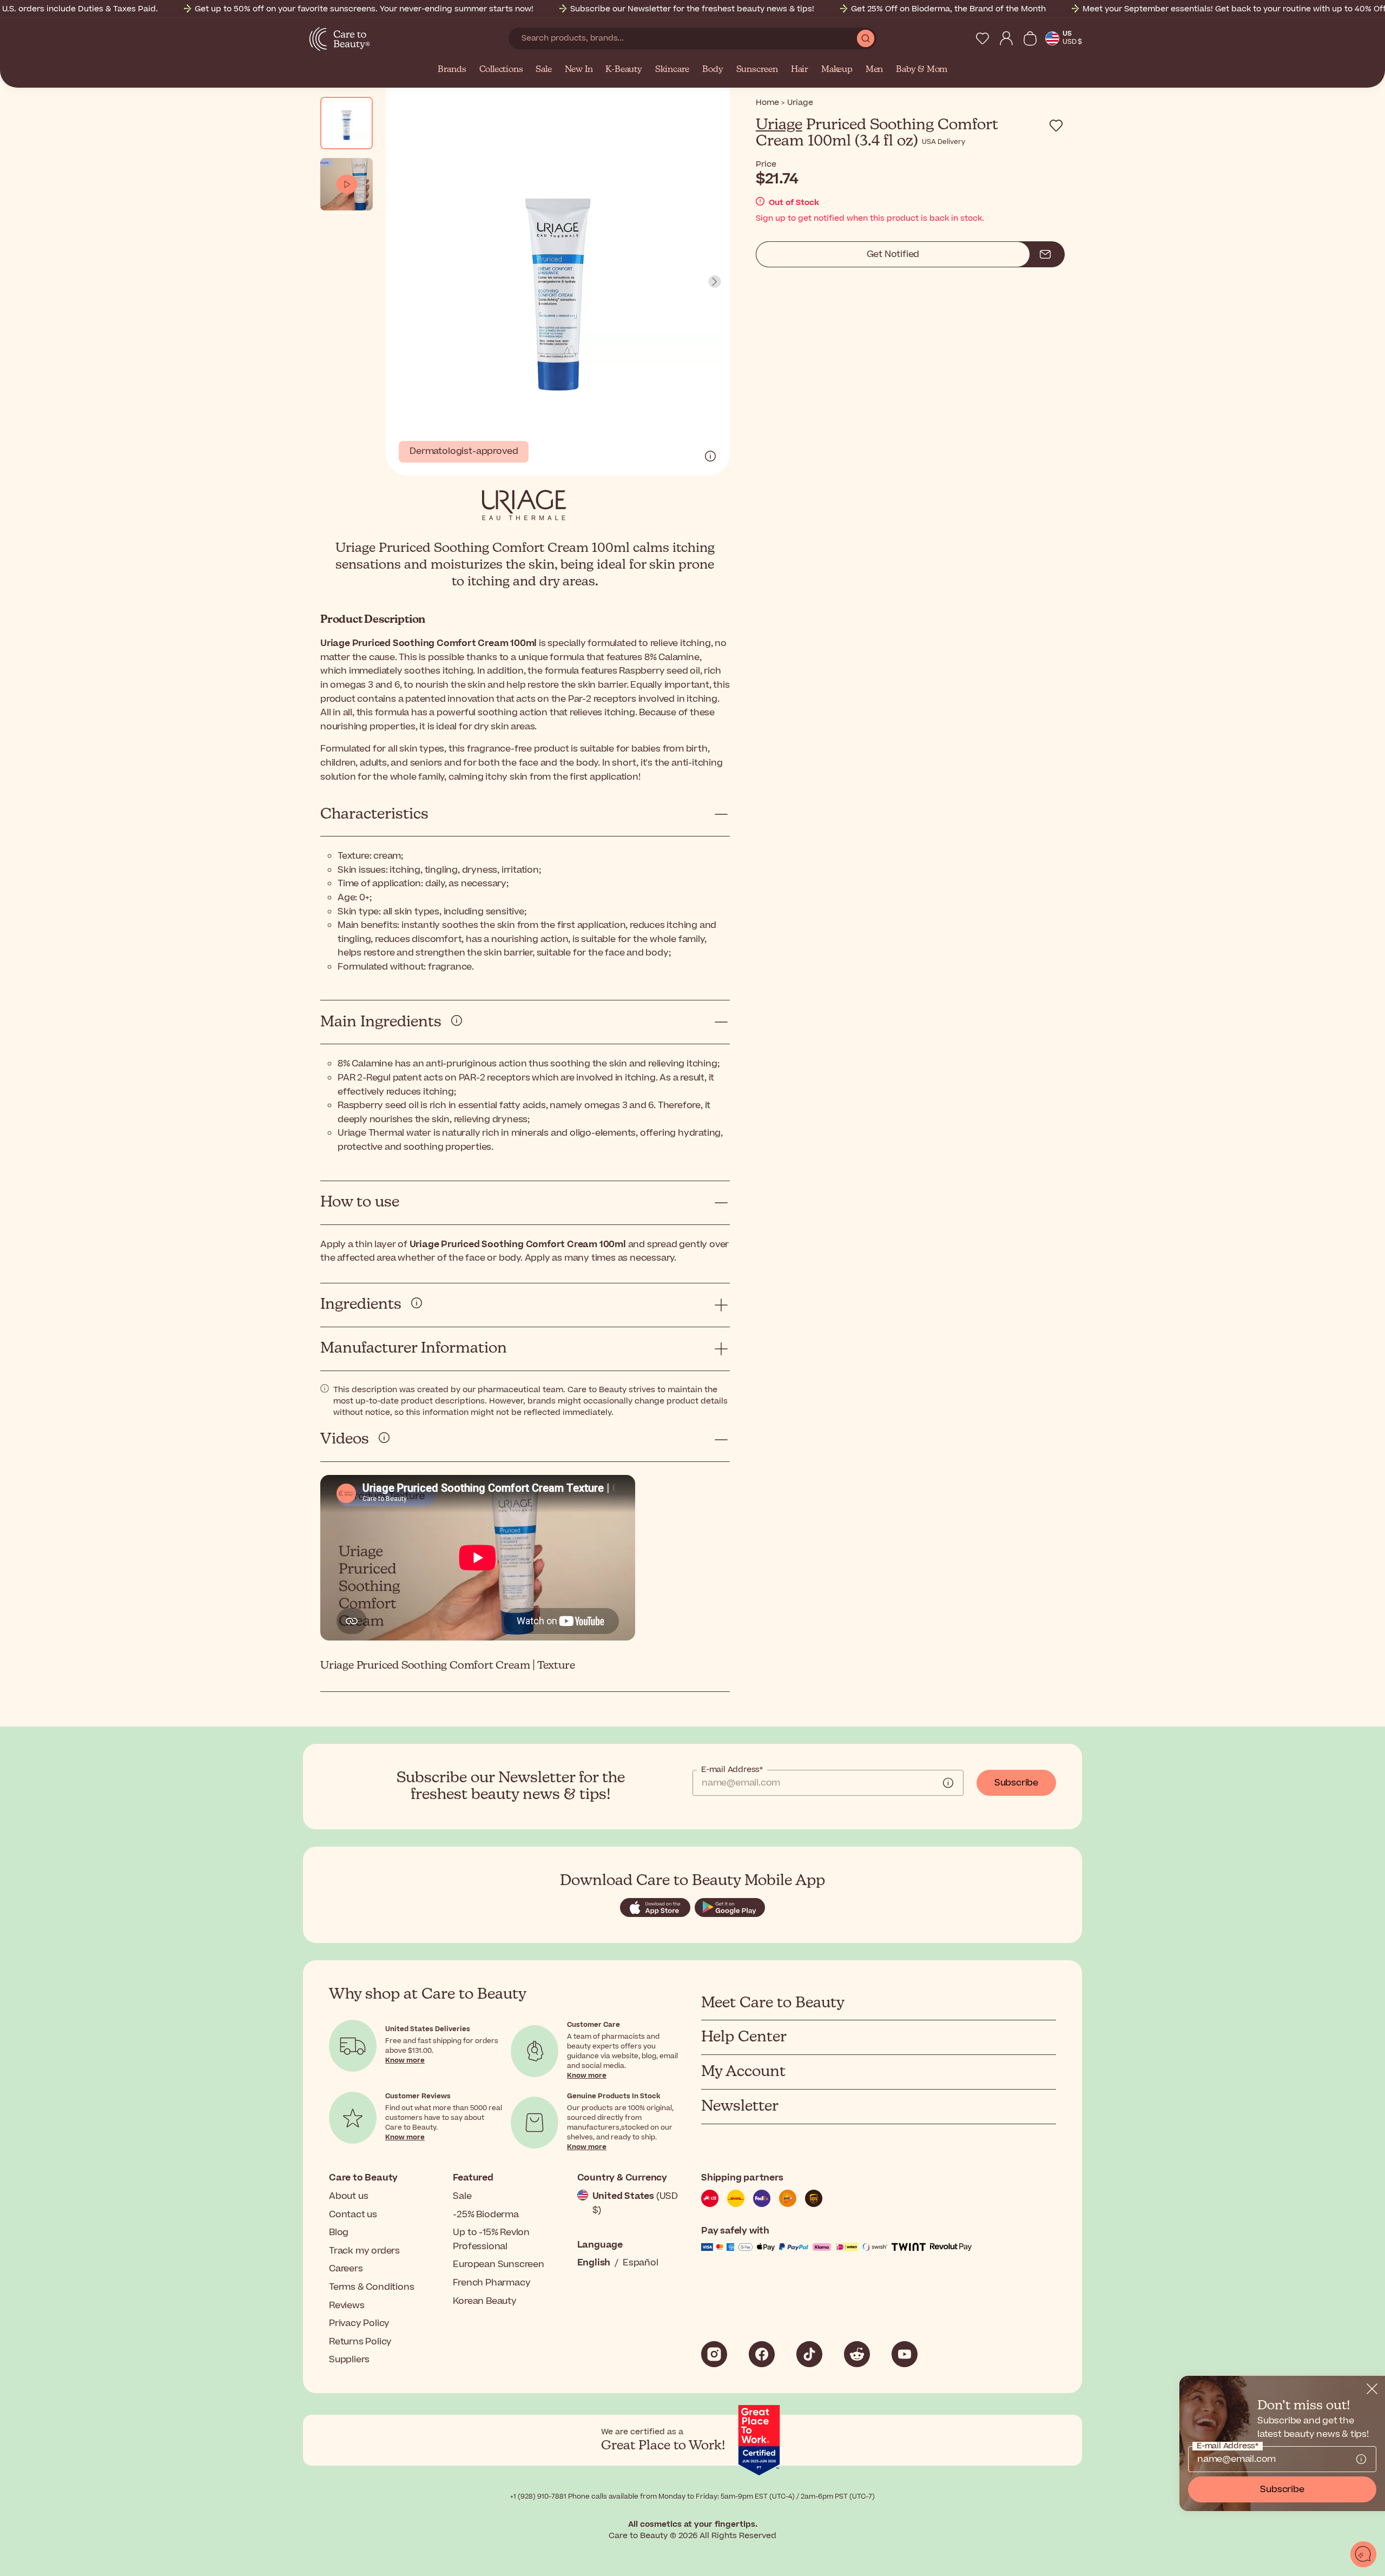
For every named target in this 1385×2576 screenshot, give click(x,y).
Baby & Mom (922, 70)
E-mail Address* (732, 1770)
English (594, 2263)
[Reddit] (857, 2354)
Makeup (837, 70)
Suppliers (349, 2360)
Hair (800, 70)
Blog (339, 2232)
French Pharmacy (492, 2283)
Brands (452, 70)
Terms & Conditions (371, 2287)
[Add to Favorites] (1056, 126)
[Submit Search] (866, 38)
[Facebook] (762, 2354)
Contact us (353, 2215)
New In (579, 70)
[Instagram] (714, 2354)
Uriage (779, 125)
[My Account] (1006, 38)
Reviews (347, 2305)
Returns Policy (360, 2342)
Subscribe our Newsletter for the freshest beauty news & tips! (692, 9)
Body (713, 70)
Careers (346, 2269)
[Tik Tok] (809, 2354)
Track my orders (364, 2251)
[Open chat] (1363, 2554)
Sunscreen (757, 70)
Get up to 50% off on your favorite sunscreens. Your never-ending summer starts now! (364, 9)
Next (715, 282)
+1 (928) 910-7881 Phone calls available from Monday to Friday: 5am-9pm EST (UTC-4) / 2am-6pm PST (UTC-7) (692, 2496)
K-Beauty (624, 70)
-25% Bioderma (486, 2215)
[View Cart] (1030, 38)
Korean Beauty (484, 2301)
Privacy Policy (359, 2323)
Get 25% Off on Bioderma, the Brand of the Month (948, 9)
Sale (543, 70)
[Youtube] (905, 2354)
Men (874, 70)
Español (641, 2263)
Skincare (672, 70)
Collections (501, 70)
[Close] (1372, 2389)
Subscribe (1016, 1783)
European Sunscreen (498, 2264)
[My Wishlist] (982, 38)
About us (348, 2196)
